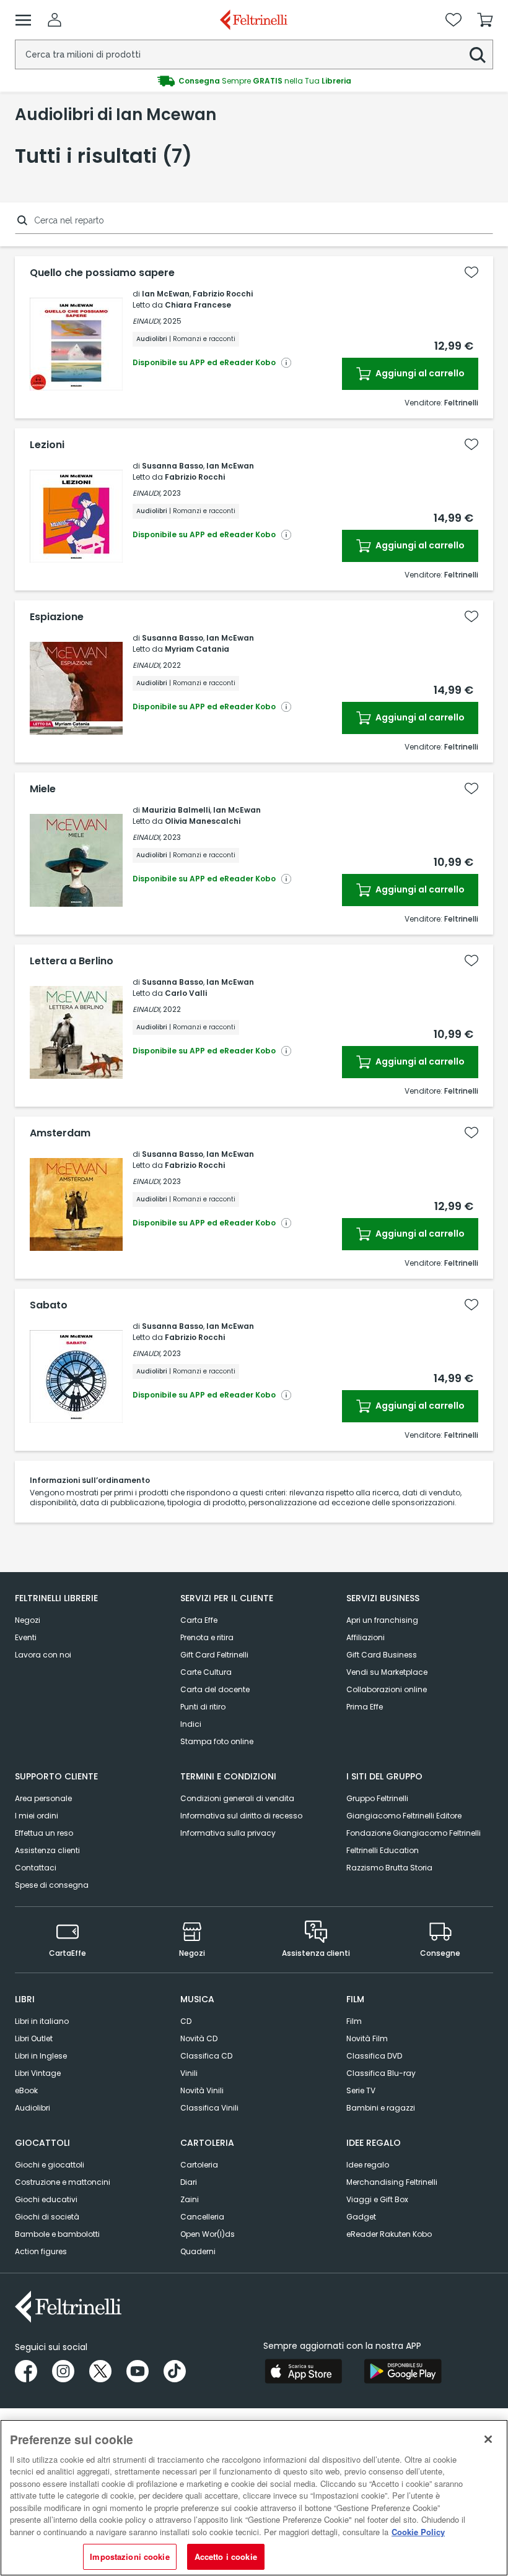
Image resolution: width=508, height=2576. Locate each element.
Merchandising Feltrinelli (392, 2182)
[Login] (55, 20)
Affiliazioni (366, 1637)
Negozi (28, 1620)
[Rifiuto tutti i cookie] (488, 2439)
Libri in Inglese (41, 2056)
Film (354, 2021)
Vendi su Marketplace (387, 1672)
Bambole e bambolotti (57, 2234)
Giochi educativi (46, 2199)
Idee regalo (368, 2165)
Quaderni (198, 2251)
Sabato (49, 1305)
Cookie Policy (418, 2532)
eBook (26, 2090)
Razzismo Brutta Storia (389, 1868)
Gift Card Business (382, 1655)
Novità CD (199, 2038)
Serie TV (361, 2090)
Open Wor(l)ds (208, 2234)
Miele (43, 789)
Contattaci (36, 1868)
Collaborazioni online (387, 1689)
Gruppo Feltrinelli (377, 1798)
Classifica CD (206, 2056)
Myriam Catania (197, 649)
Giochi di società (47, 2217)
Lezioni (47, 445)
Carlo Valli (186, 993)
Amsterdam (60, 1133)
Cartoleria (199, 2165)
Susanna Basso (173, 466)
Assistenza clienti (47, 1850)
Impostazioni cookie (129, 2557)
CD (186, 2021)
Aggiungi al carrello (419, 373)
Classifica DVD (374, 2056)
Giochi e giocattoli (50, 2165)
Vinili (189, 2073)
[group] (254, 81)
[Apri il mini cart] (485, 20)
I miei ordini (37, 1816)
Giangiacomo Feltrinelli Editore (404, 1816)
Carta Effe (199, 1620)
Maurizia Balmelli (176, 810)
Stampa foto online (217, 1741)
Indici (191, 1724)
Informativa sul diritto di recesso (241, 1816)
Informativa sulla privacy (228, 1833)
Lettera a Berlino (72, 961)
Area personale (43, 1798)
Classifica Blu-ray (381, 2073)
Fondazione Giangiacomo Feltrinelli (414, 1833)
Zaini (190, 2199)
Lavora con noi (43, 1655)
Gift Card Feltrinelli (214, 1655)
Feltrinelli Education (383, 1850)
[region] (254, 2498)
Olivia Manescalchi (203, 821)
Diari (189, 2182)
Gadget (361, 2217)
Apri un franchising (382, 1620)
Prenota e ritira (207, 1637)
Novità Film (367, 2038)
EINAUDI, (147, 321)
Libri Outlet (34, 2038)
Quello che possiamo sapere (102, 273)
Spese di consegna (52, 1885)
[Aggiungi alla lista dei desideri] (471, 272)
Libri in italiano (42, 2021)
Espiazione (57, 617)
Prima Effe (365, 1707)
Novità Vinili (202, 2090)
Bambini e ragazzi (381, 2108)
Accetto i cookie (226, 2557)
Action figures (41, 2251)
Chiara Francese (198, 305)
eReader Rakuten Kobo (389, 2234)
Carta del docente (215, 1689)
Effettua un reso (44, 1833)
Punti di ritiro (203, 1707)
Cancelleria (202, 2217)
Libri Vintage (38, 2073)
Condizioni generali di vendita (237, 1798)
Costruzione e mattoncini (63, 2182)
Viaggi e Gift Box (377, 2199)
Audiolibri (33, 2108)
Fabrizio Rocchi (223, 294)
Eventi (26, 1637)
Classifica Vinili (209, 2108)
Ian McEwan (166, 294)
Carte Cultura (206, 1672)
